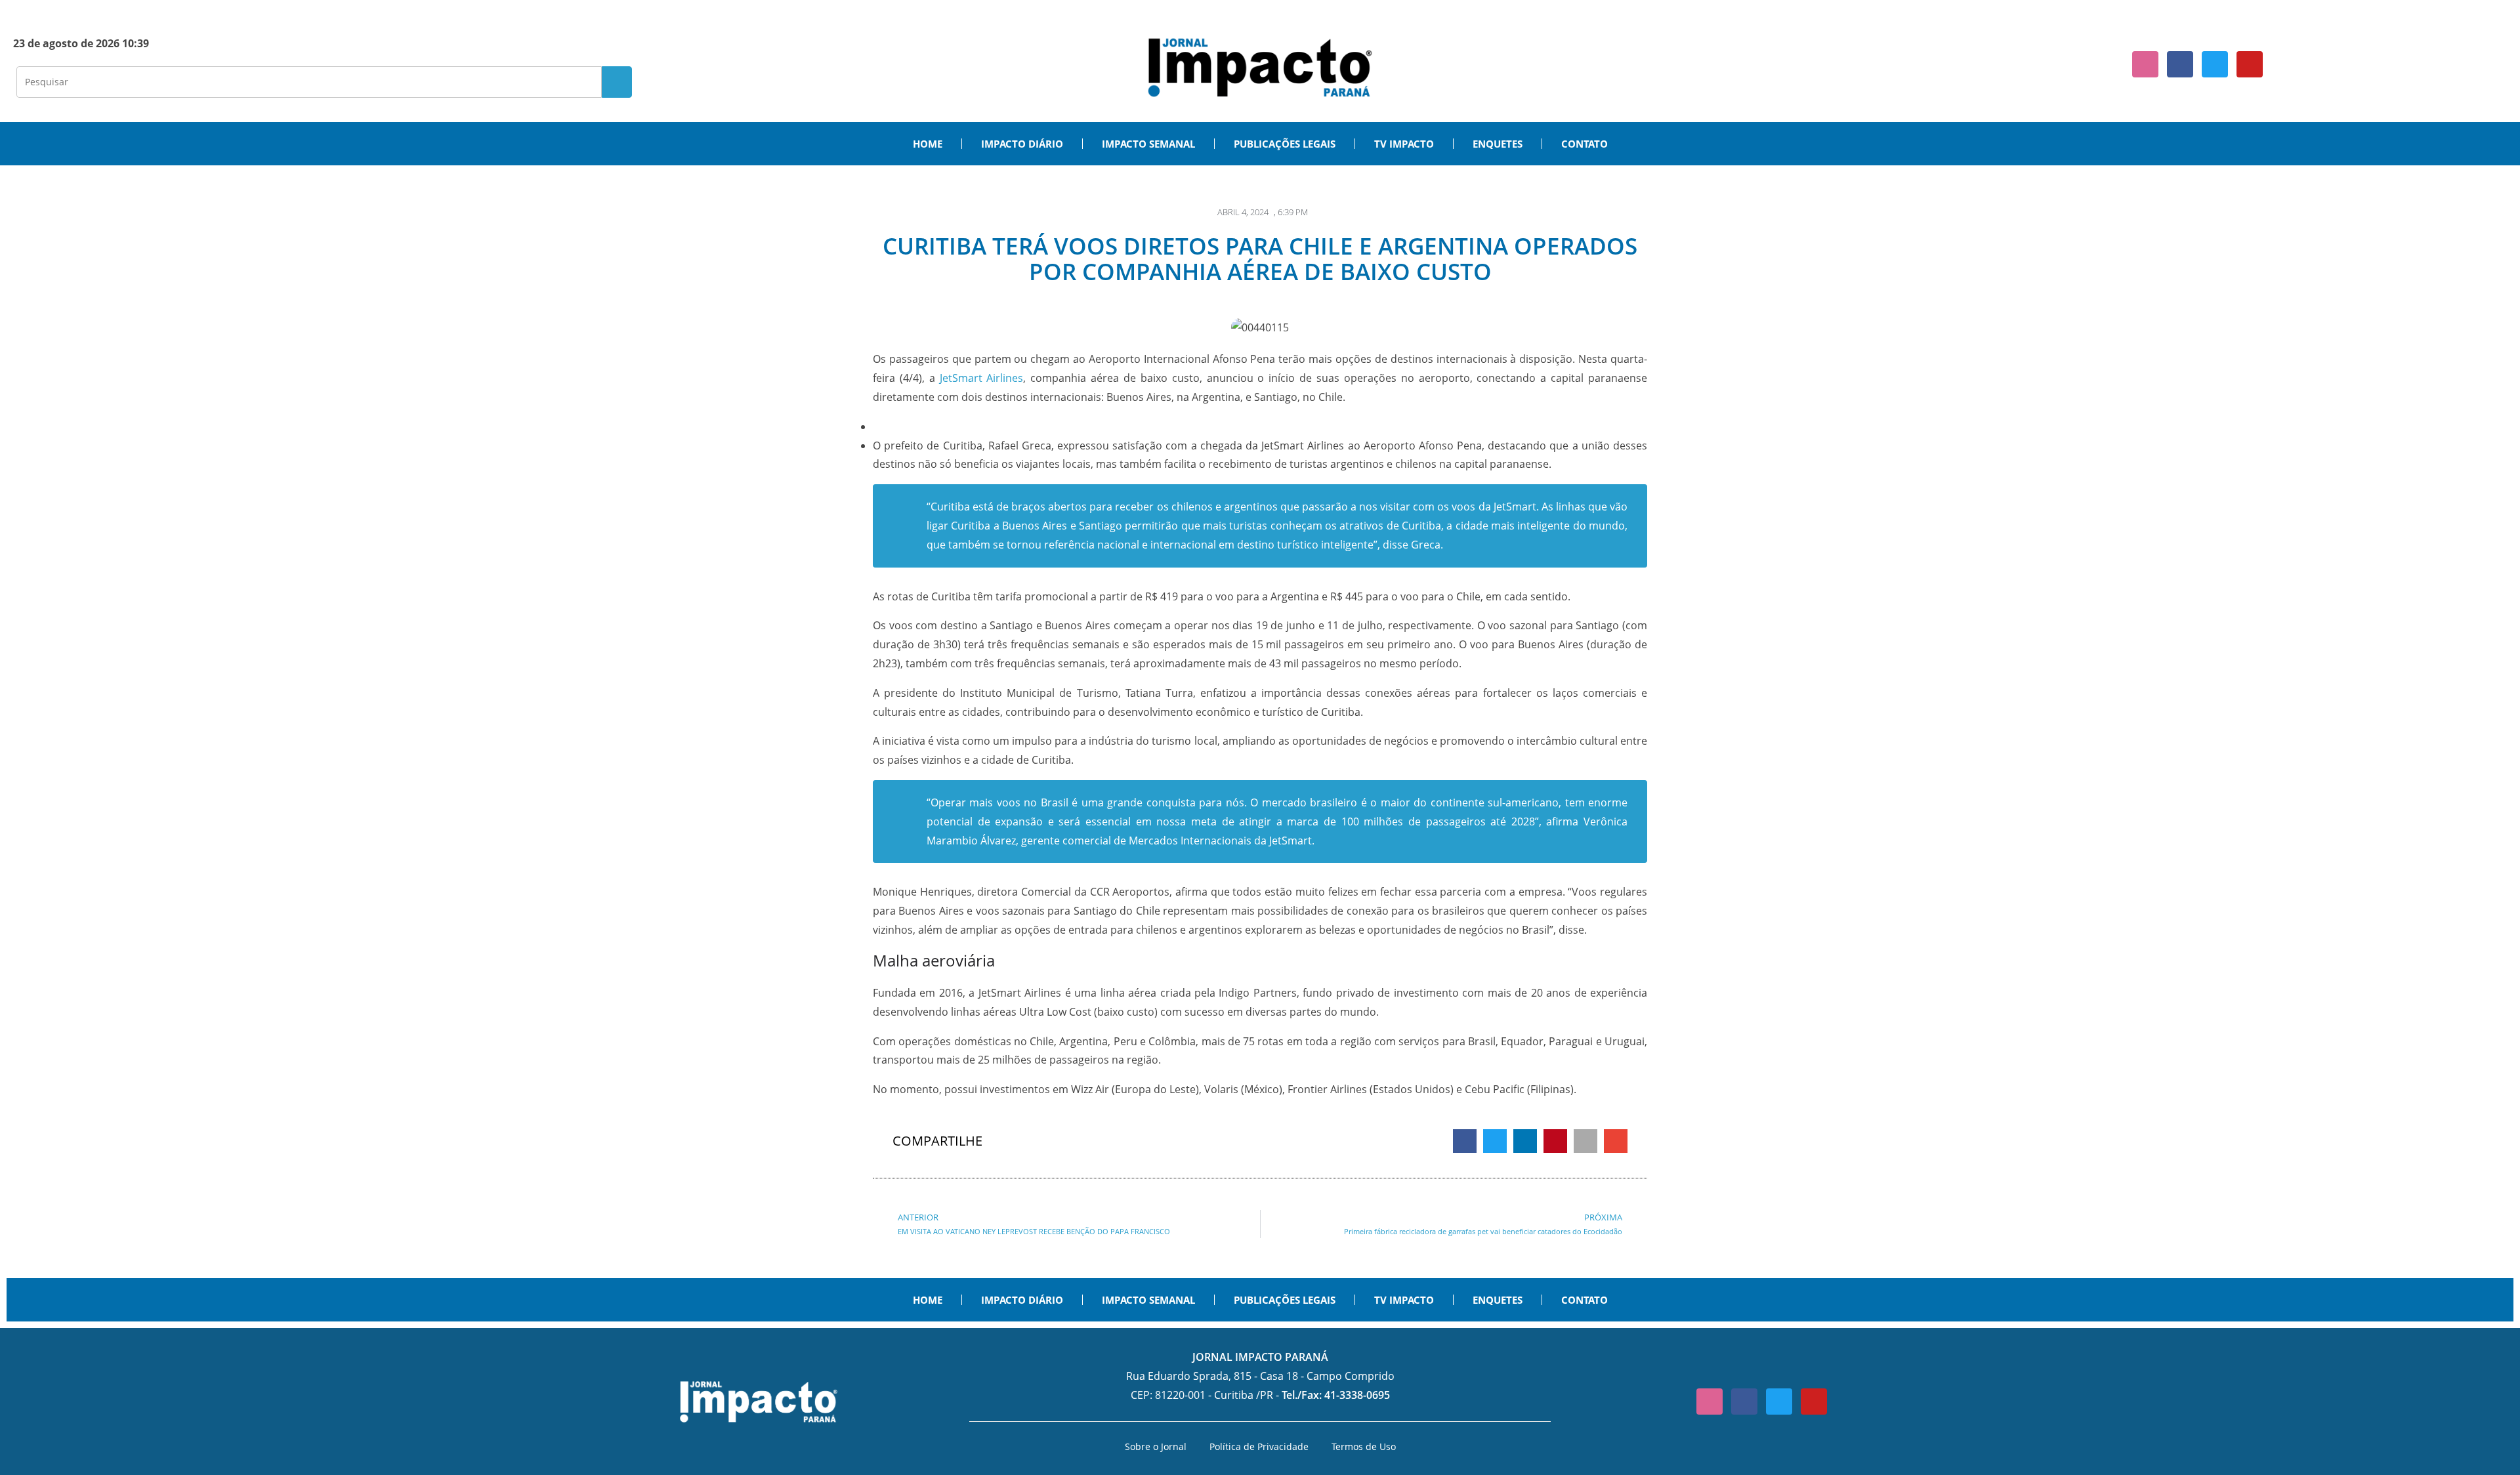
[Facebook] (2180, 64)
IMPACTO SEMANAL (1148, 144)
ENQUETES (1498, 144)
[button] (1465, 1141)
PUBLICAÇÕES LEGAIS (1285, 144)
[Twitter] (2215, 64)
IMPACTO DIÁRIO (1022, 144)
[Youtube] (2250, 64)
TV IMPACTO (1404, 144)
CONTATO (1585, 144)
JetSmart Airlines (982, 378)
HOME (928, 144)
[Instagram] (2145, 64)
